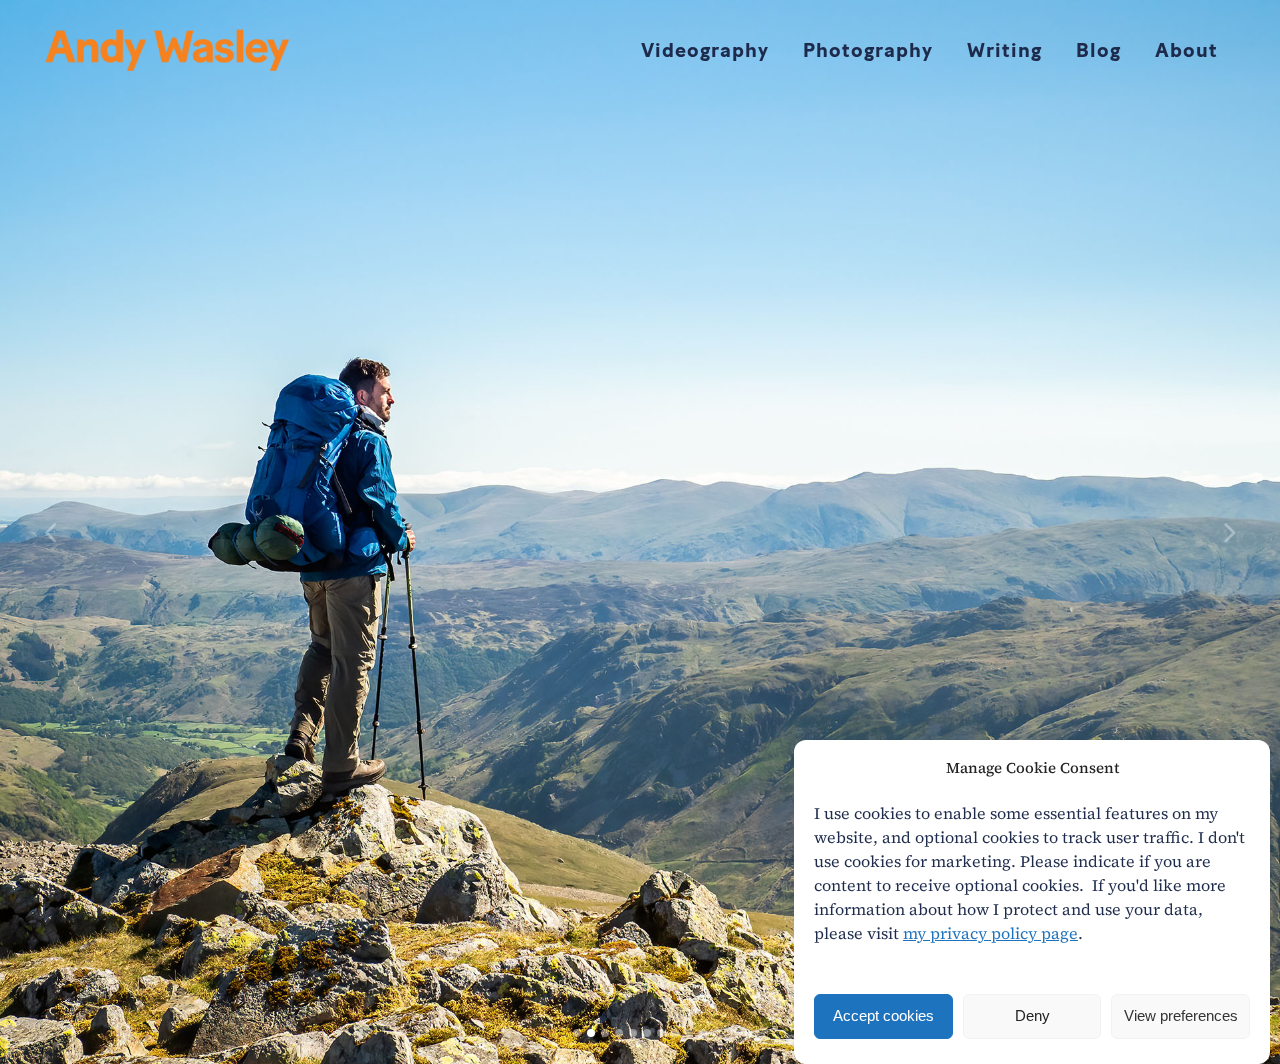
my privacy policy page (990, 933)
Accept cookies (883, 1016)
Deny (1032, 1016)
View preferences (1181, 1016)
